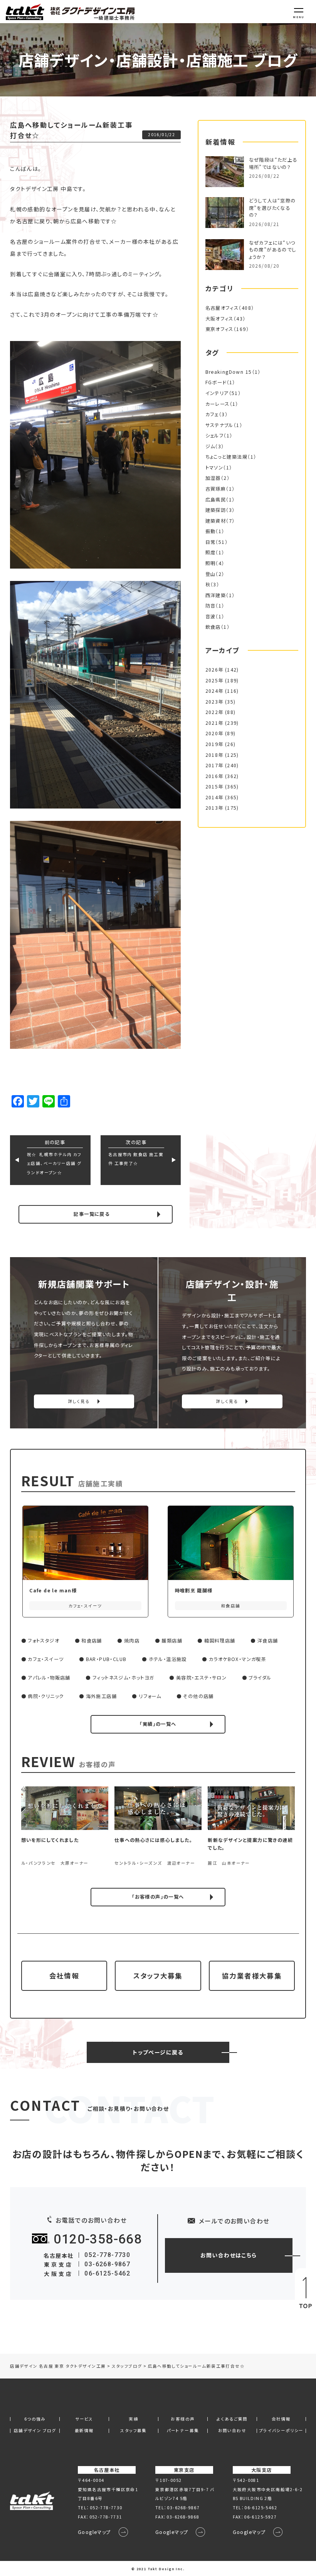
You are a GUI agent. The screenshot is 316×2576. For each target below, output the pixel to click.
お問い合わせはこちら (229, 2255)
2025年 (214, 680)
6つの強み (35, 2419)
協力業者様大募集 (252, 1976)
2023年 (214, 702)
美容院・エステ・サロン (201, 1678)
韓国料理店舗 (220, 1641)
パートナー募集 (183, 2431)
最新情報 (84, 2431)
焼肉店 (132, 1641)
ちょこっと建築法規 (227, 457)
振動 (211, 531)
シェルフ (215, 436)
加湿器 (213, 478)
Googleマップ (94, 2532)
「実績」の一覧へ (158, 1724)
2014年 (214, 797)
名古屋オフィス (222, 308)
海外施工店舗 (101, 1696)
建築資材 (216, 521)
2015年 (214, 787)
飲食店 (213, 627)
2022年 (214, 712)
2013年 (214, 808)
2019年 (214, 744)
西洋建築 (216, 595)
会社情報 (64, 1976)
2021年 (214, 723)
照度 (211, 552)
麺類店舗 (172, 1641)
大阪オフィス (219, 319)
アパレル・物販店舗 (49, 1678)
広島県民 (216, 500)
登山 (211, 574)
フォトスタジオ (44, 1641)
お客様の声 (183, 2419)
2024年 (214, 691)
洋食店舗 (268, 1641)
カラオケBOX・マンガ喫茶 (238, 1659)
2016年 (214, 776)
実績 (134, 2419)
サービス (84, 2419)
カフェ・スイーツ (46, 1659)
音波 (211, 616)
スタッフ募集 (133, 2431)
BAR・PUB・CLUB (106, 1659)
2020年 (214, 733)
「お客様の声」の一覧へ (158, 1897)
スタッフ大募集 (158, 1976)
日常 (211, 542)
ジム (210, 446)
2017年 (214, 765)
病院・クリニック (46, 1696)
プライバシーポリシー (281, 2431)
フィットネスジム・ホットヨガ (123, 1678)
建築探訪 (216, 510)
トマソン (214, 468)
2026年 (214, 670)
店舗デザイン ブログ (35, 2431)
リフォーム (150, 1696)
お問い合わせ (232, 2431)
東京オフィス (219, 329)
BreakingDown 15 (229, 372)
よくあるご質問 (232, 2419)
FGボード (216, 382)
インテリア (217, 393)
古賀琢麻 (216, 489)
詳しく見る (79, 1401)
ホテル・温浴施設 (168, 1659)
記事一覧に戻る (92, 1214)
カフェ (212, 414)
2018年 (214, 755)
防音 (211, 606)
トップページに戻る (158, 2052)
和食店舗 (92, 1641)
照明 (211, 563)
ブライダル (260, 1678)
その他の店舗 (198, 1696)
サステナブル (219, 425)
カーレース (218, 404)
